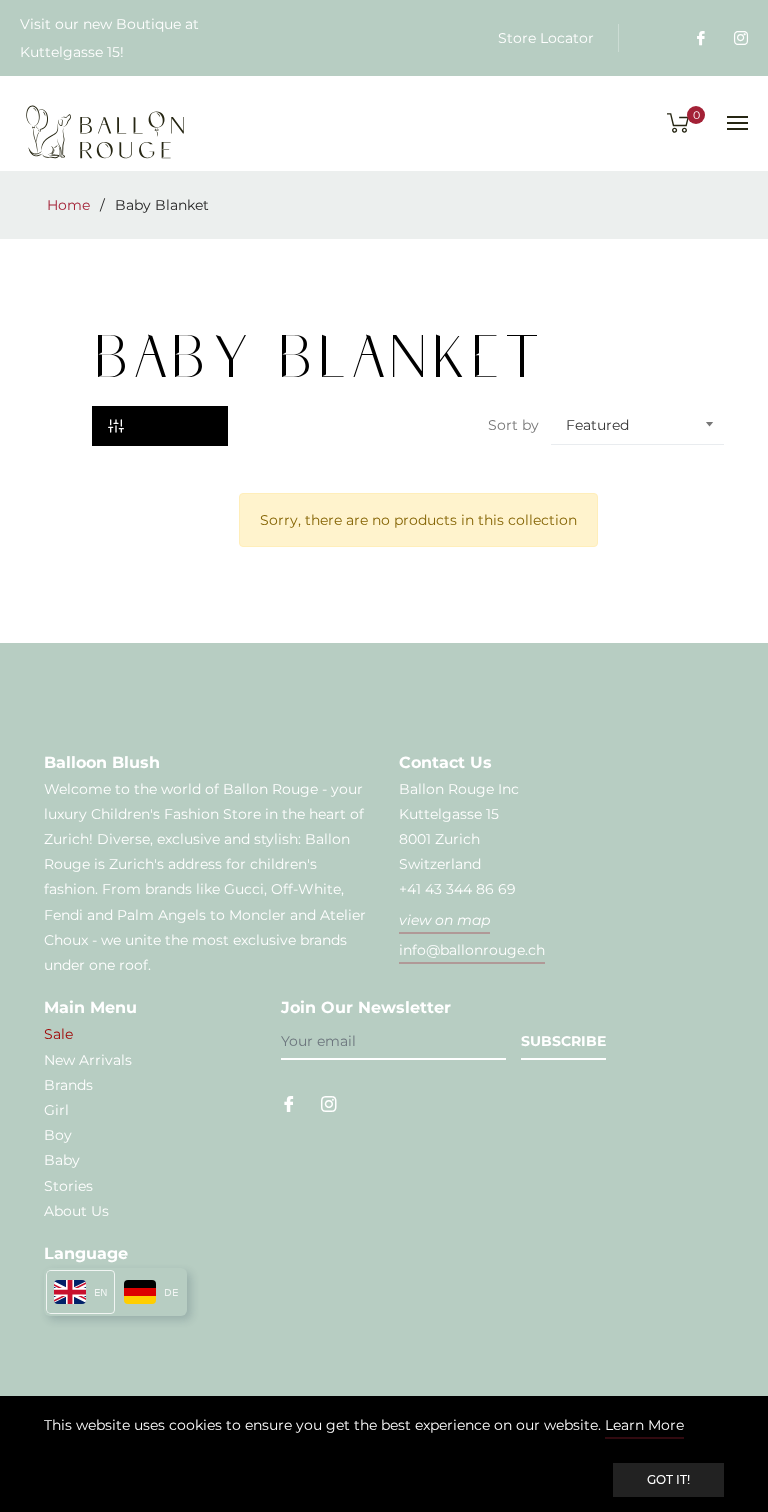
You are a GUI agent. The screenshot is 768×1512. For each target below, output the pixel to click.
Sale (58, 1034)
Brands (68, 1085)
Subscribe (563, 1041)
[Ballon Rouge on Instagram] (740, 38)
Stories (68, 1186)
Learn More (644, 1425)
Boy (58, 1135)
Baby (62, 1160)
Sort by (513, 425)
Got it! (668, 1479)
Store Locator (546, 38)
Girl (56, 1110)
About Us (76, 1211)
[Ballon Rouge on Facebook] (700, 38)
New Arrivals (88, 1060)
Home (68, 205)
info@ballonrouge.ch (472, 950)
